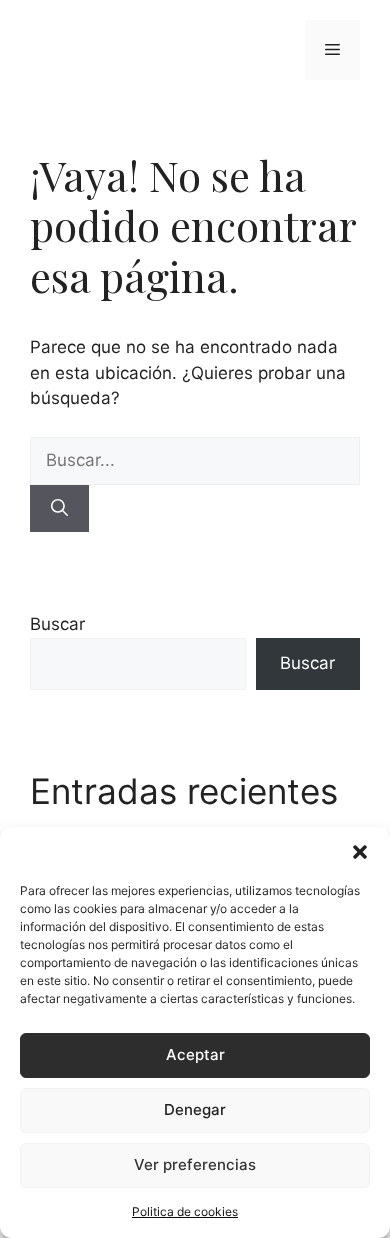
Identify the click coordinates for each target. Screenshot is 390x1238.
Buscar (57, 624)
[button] (360, 852)
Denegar (195, 1109)
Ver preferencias (195, 1164)
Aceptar (195, 1054)
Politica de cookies (185, 1211)
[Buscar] (59, 509)
